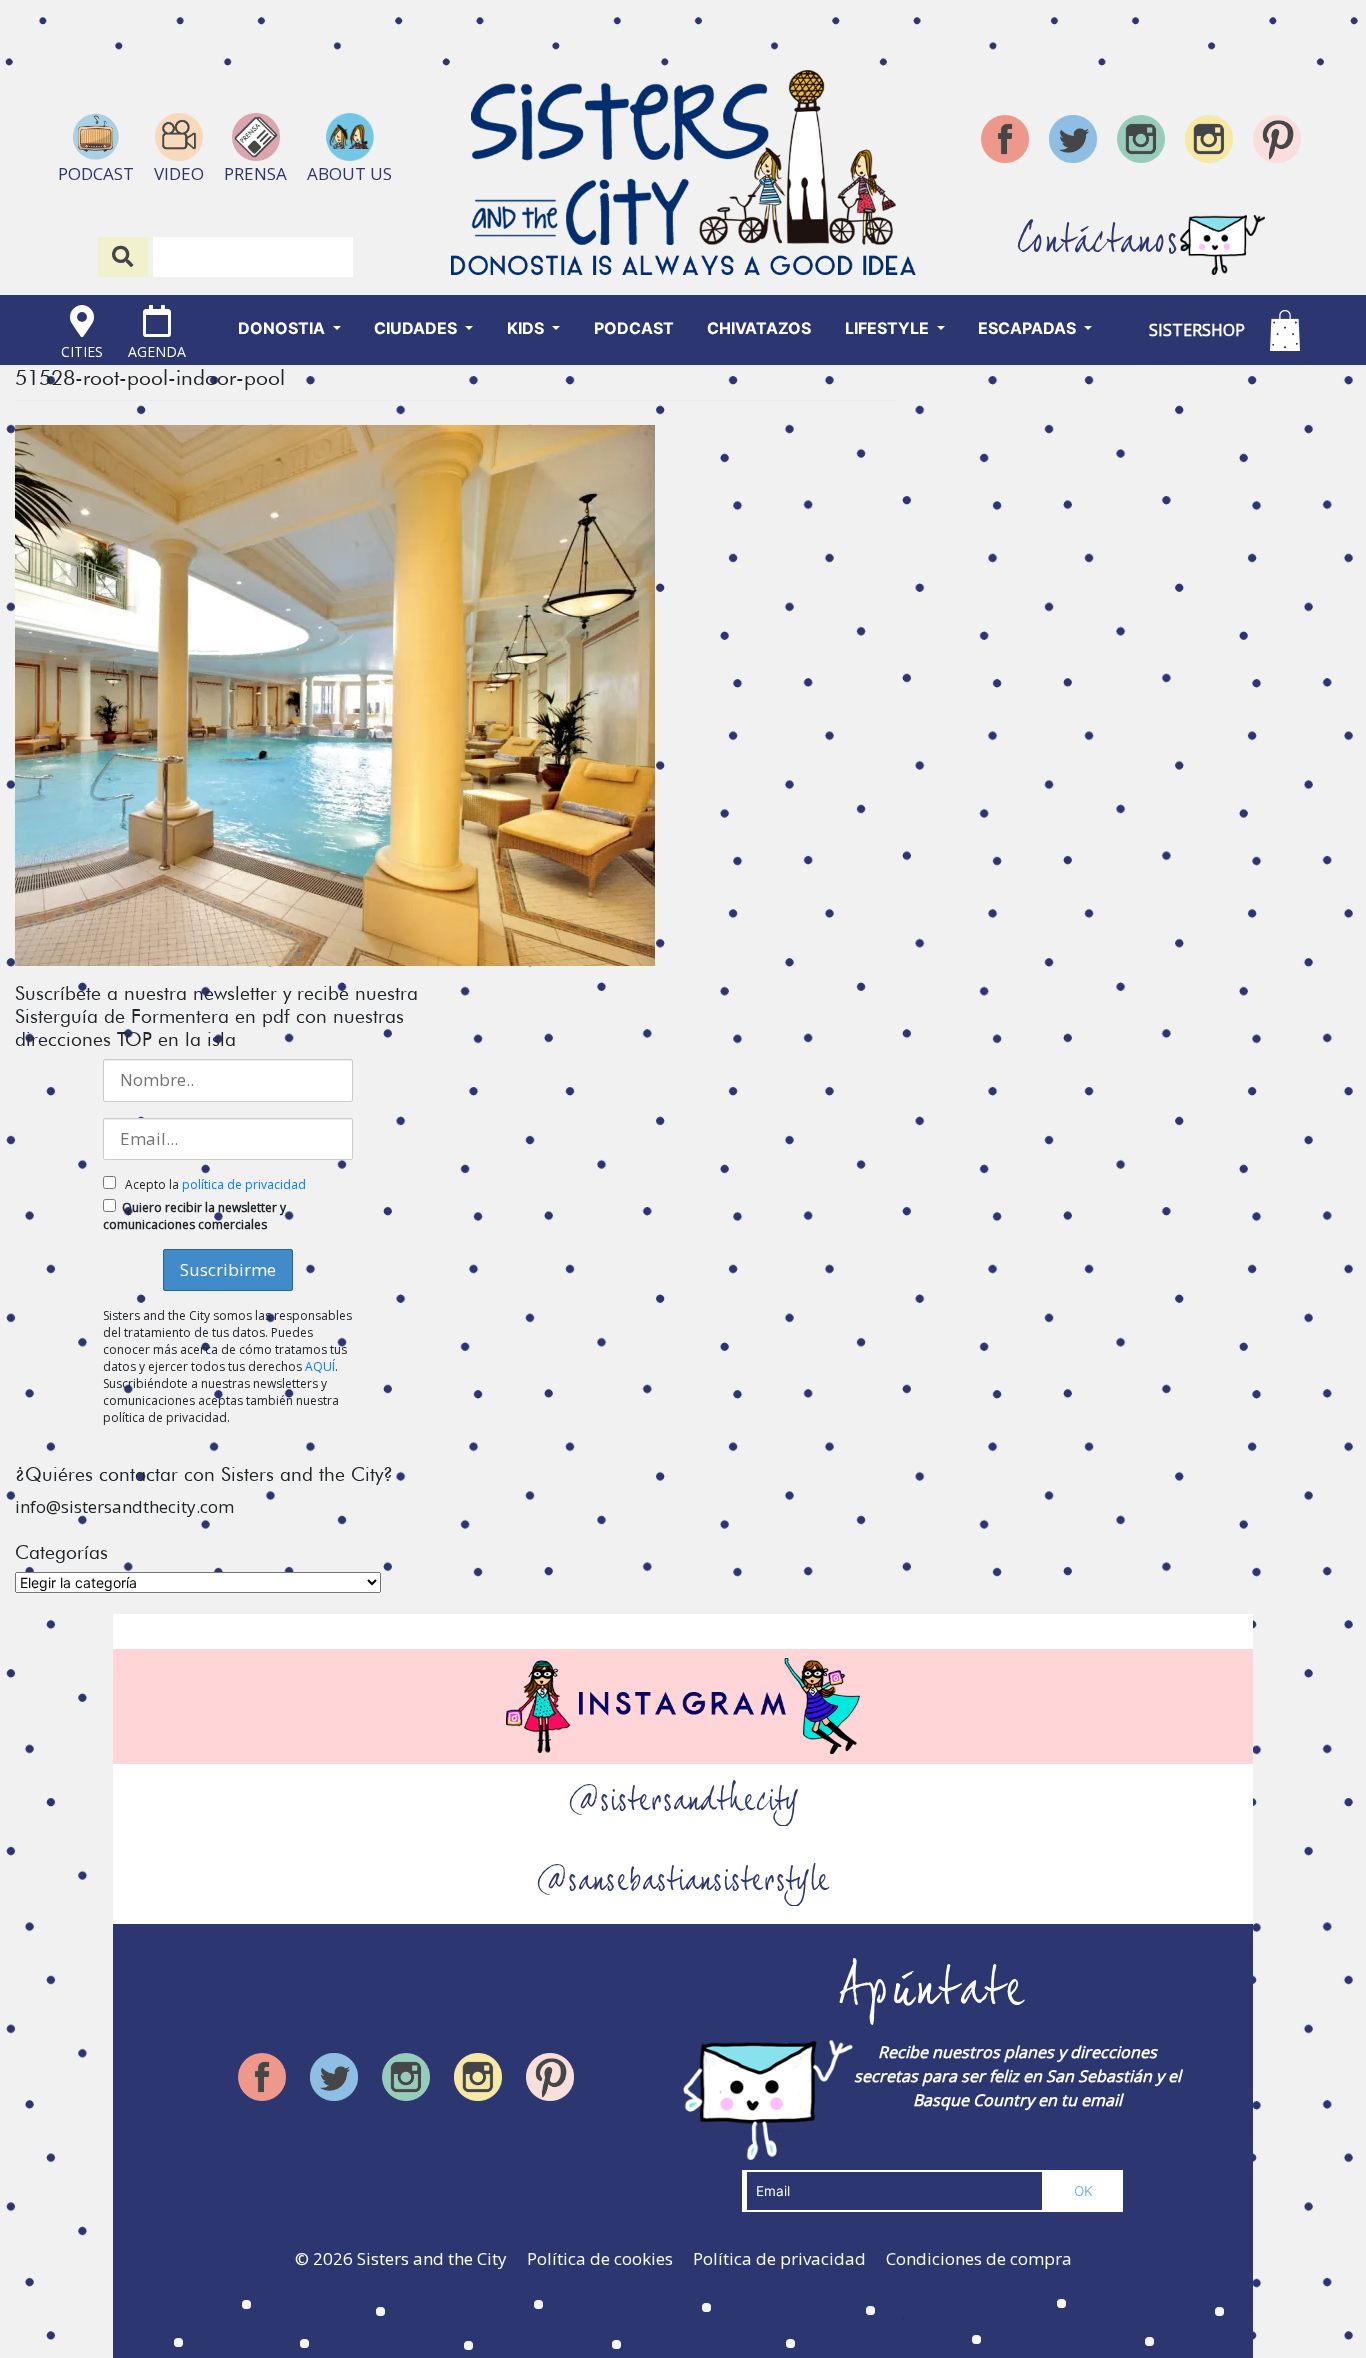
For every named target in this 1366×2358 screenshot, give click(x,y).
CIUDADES (417, 328)
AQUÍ (320, 1366)
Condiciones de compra (979, 2258)
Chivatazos (759, 328)
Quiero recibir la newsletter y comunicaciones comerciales (194, 1216)
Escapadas (1029, 328)
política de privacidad (244, 1184)
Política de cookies (600, 2258)
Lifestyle (889, 328)
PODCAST (634, 328)
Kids (527, 328)
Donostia (283, 328)
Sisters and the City (432, 2258)
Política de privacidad (779, 2258)
